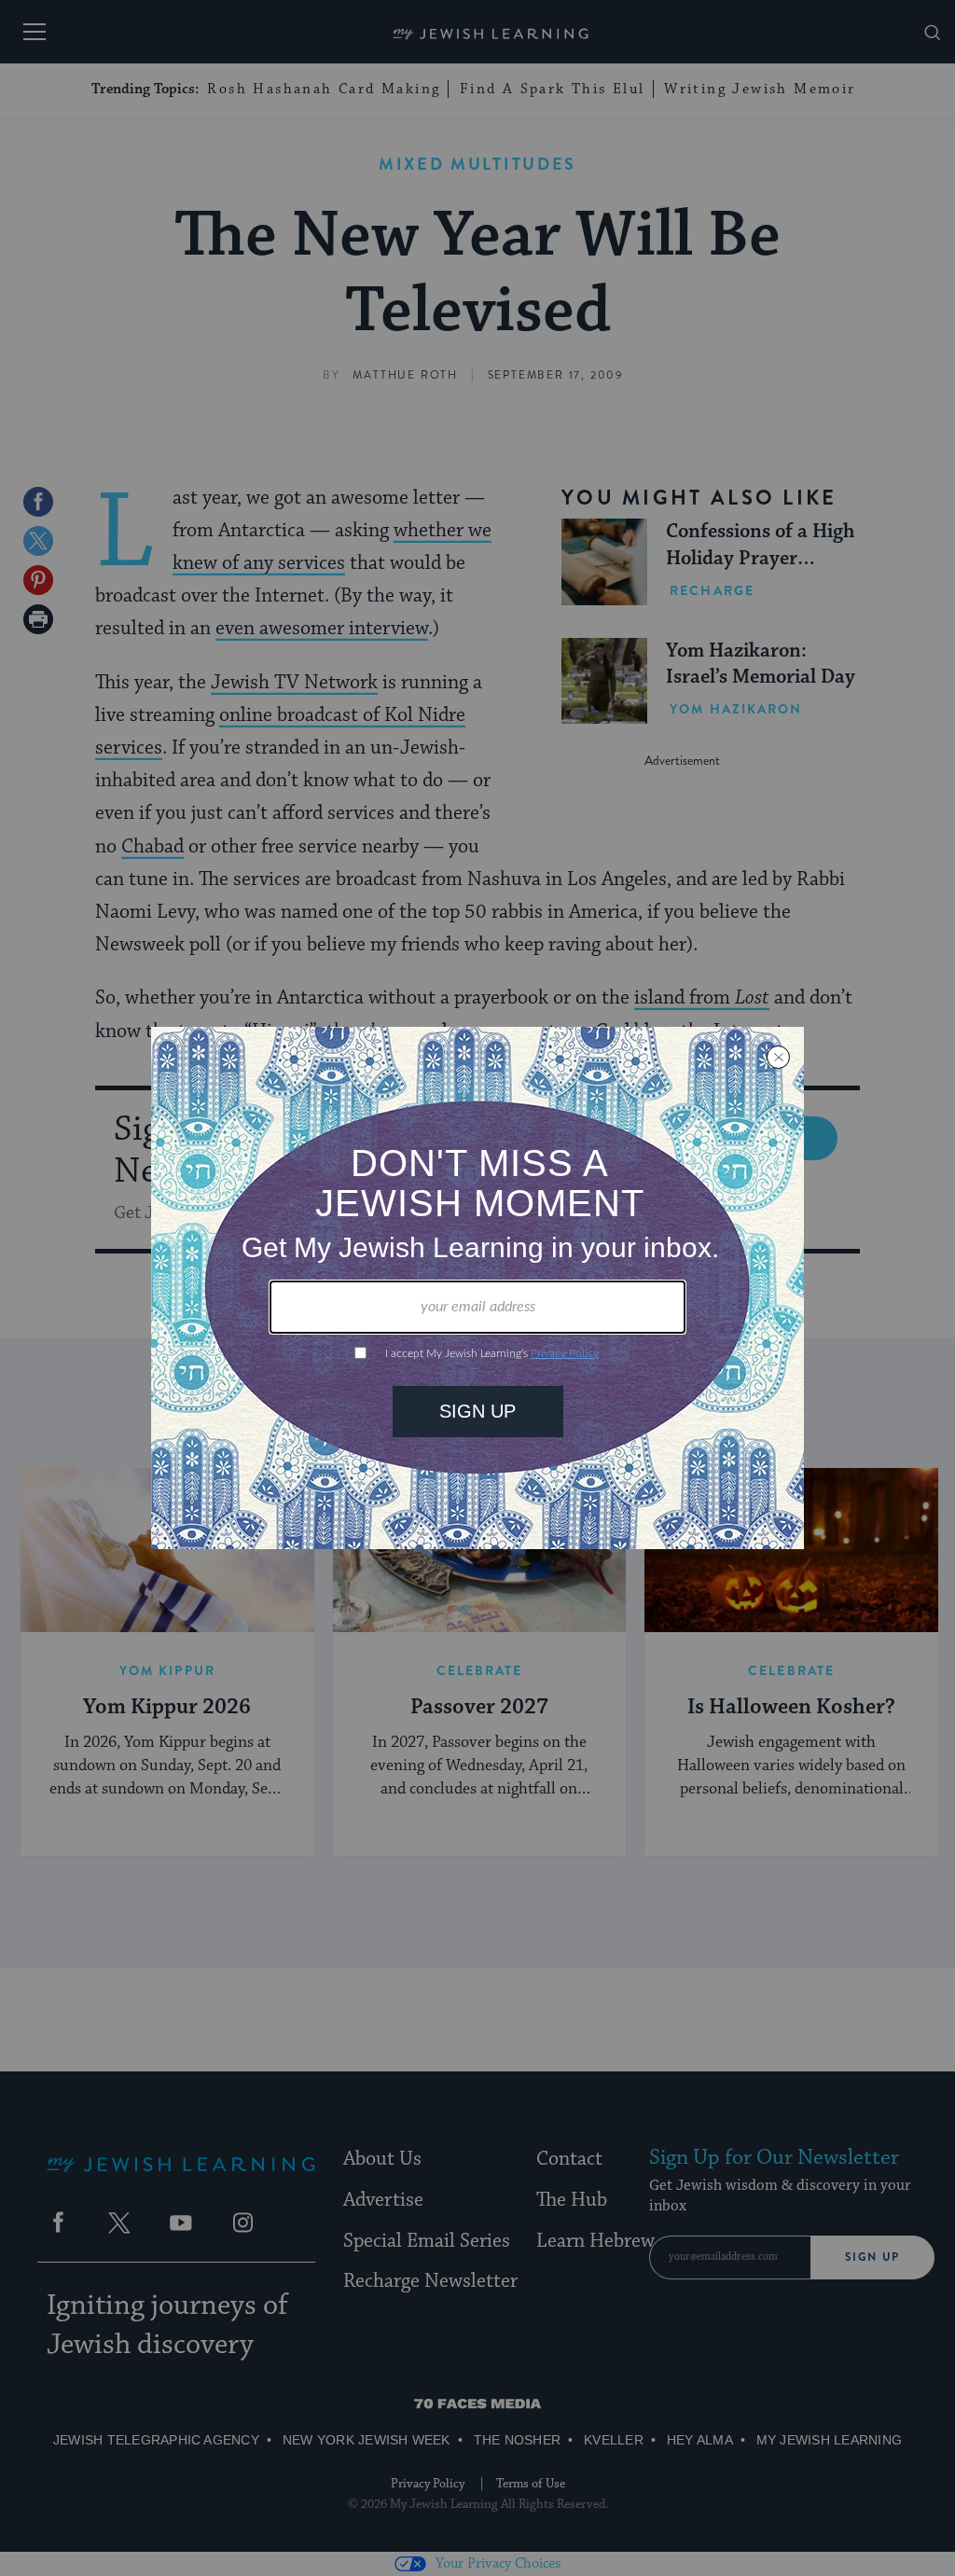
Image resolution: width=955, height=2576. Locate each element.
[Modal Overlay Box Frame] (477, 1288)
